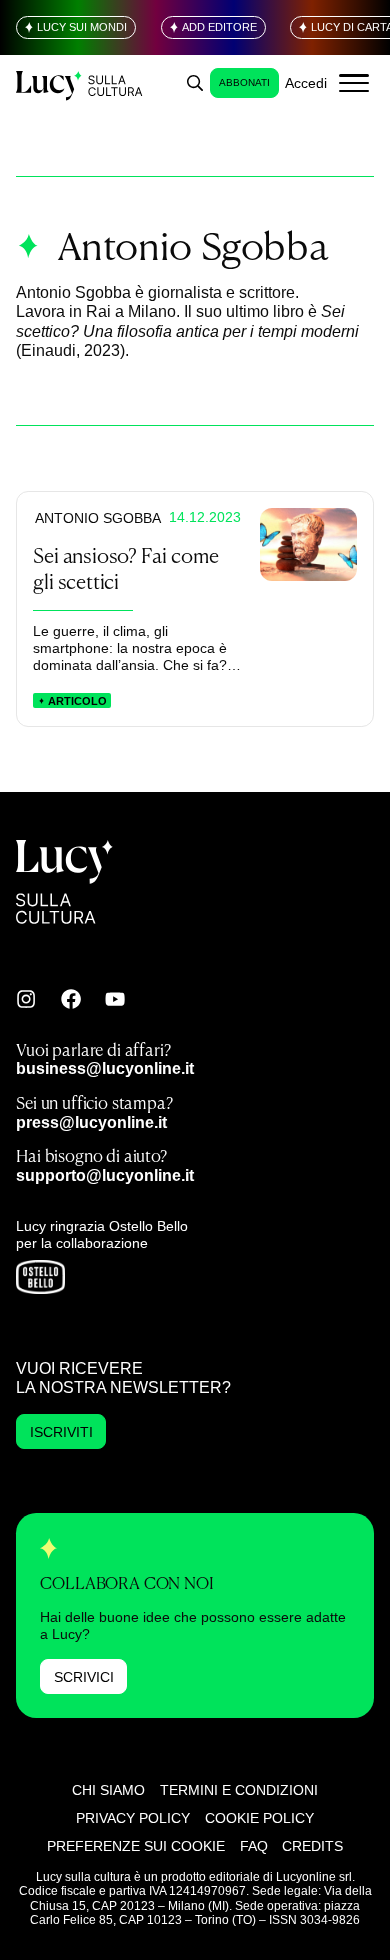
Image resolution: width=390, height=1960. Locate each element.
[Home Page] (80, 83)
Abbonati (244, 82)
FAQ (254, 1846)
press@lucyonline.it (91, 1122)
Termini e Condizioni (239, 1790)
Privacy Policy (133, 1818)
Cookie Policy (259, 1818)
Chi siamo (108, 1790)
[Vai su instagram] (26, 999)
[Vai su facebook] (71, 999)
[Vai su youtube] (115, 999)
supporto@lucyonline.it (105, 1175)
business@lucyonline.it (105, 1068)
